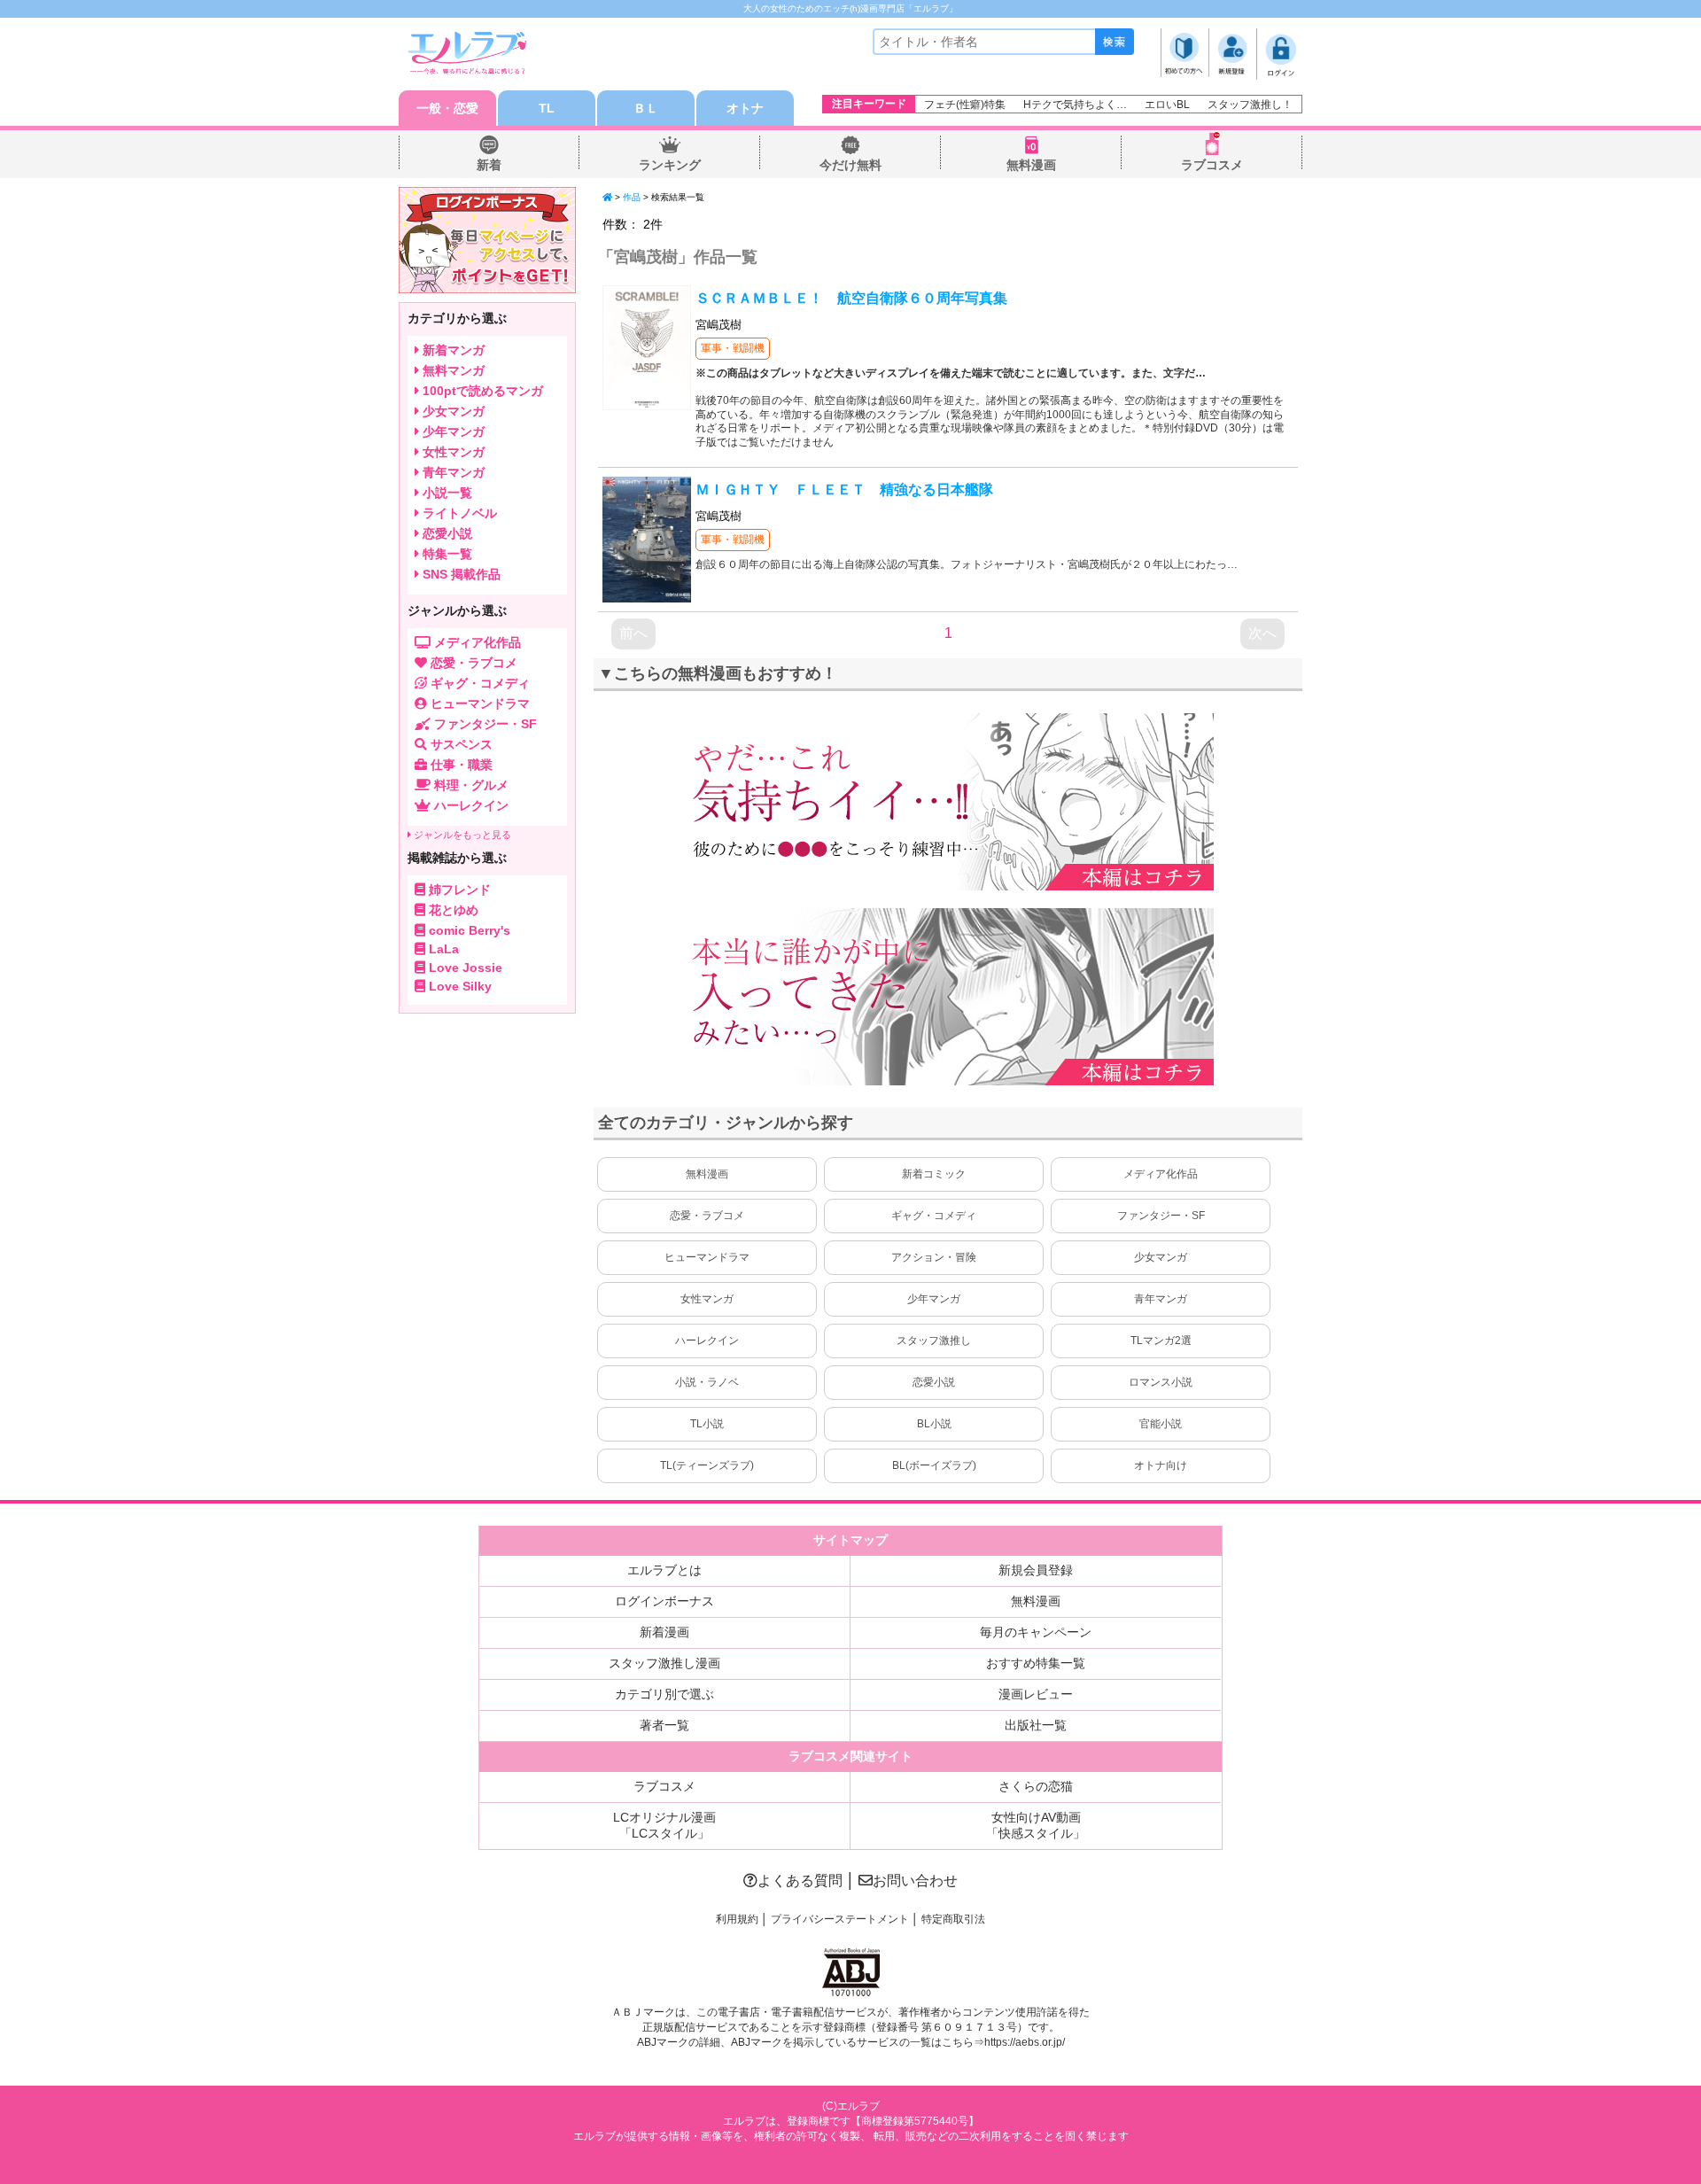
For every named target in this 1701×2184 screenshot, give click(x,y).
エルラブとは (664, 1570)
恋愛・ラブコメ (707, 1216)
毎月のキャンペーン (1036, 1632)
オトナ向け (1161, 1465)
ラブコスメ (1212, 165)
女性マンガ (707, 1299)
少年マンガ (934, 1299)
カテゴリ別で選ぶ (664, 1694)
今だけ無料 (850, 165)
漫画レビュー (1036, 1694)
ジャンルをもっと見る (461, 835)
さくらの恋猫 (1036, 1786)
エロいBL (1167, 105)
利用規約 (737, 1919)
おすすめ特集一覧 (1036, 1663)
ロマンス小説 (1161, 1382)
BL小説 (934, 1424)
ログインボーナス (664, 1601)
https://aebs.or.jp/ (1025, 2042)
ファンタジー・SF (1161, 1216)
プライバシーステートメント (840, 1919)
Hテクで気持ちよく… (1075, 105)
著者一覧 (664, 1725)
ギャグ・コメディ (934, 1216)
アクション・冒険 (934, 1257)
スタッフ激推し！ (1250, 105)
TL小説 (707, 1424)
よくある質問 (800, 1881)
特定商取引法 (953, 1919)
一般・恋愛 (447, 108)
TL (547, 108)
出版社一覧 (1036, 1725)
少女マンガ (1161, 1257)
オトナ (745, 108)
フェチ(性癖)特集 (965, 105)
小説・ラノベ (707, 1382)
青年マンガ (1161, 1299)
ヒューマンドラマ (707, 1257)
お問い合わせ (915, 1881)
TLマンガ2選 (1161, 1341)
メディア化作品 (1161, 1174)
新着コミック (934, 1174)
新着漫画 (664, 1632)
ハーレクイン (707, 1341)
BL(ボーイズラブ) (934, 1465)
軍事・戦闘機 (733, 348)
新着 (489, 165)
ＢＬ (646, 108)
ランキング (670, 165)
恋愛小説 (934, 1382)
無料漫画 (1031, 165)
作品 (632, 197)
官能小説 (1161, 1424)
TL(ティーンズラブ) (707, 1465)
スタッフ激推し (934, 1341)
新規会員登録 (1036, 1570)
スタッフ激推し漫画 (664, 1663)
